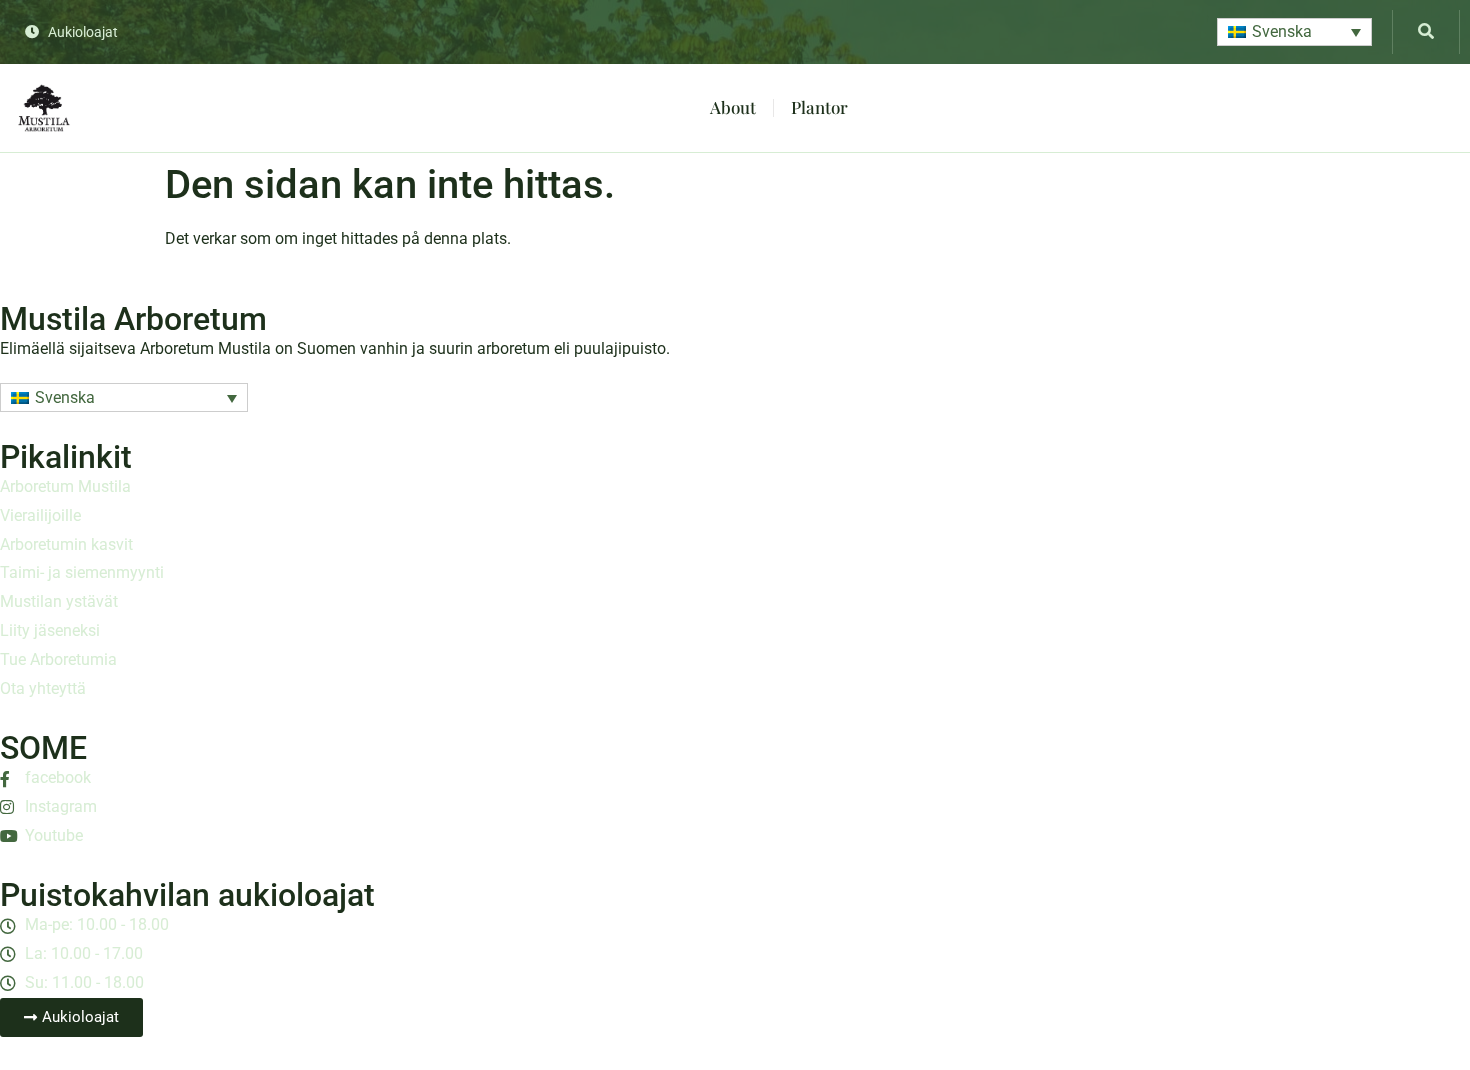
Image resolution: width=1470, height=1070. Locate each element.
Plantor (819, 107)
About (733, 107)
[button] (1294, 32)
